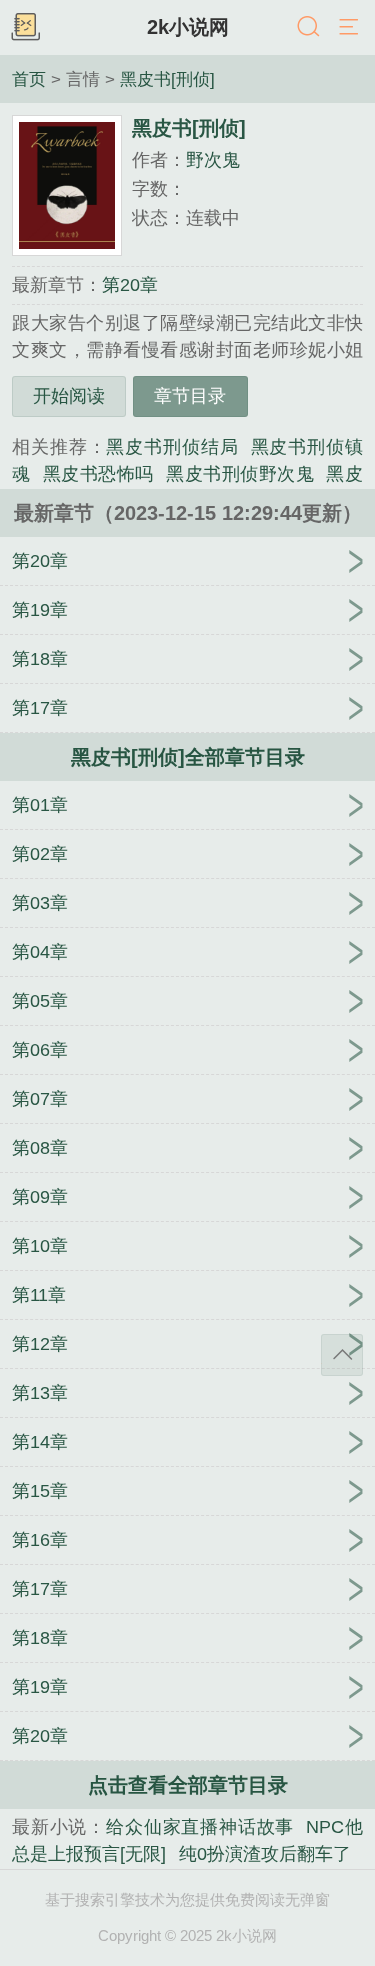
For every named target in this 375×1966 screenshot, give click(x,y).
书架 (25, 28)
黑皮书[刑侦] (167, 79)
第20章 (130, 285)
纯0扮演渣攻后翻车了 (264, 1854)
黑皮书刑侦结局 (172, 447)
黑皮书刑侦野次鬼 (240, 474)
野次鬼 (213, 160)
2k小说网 (188, 27)
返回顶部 (342, 1355)
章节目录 (190, 396)
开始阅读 (69, 396)
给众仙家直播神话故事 (200, 1827)
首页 (29, 79)
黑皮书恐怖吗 (98, 474)
